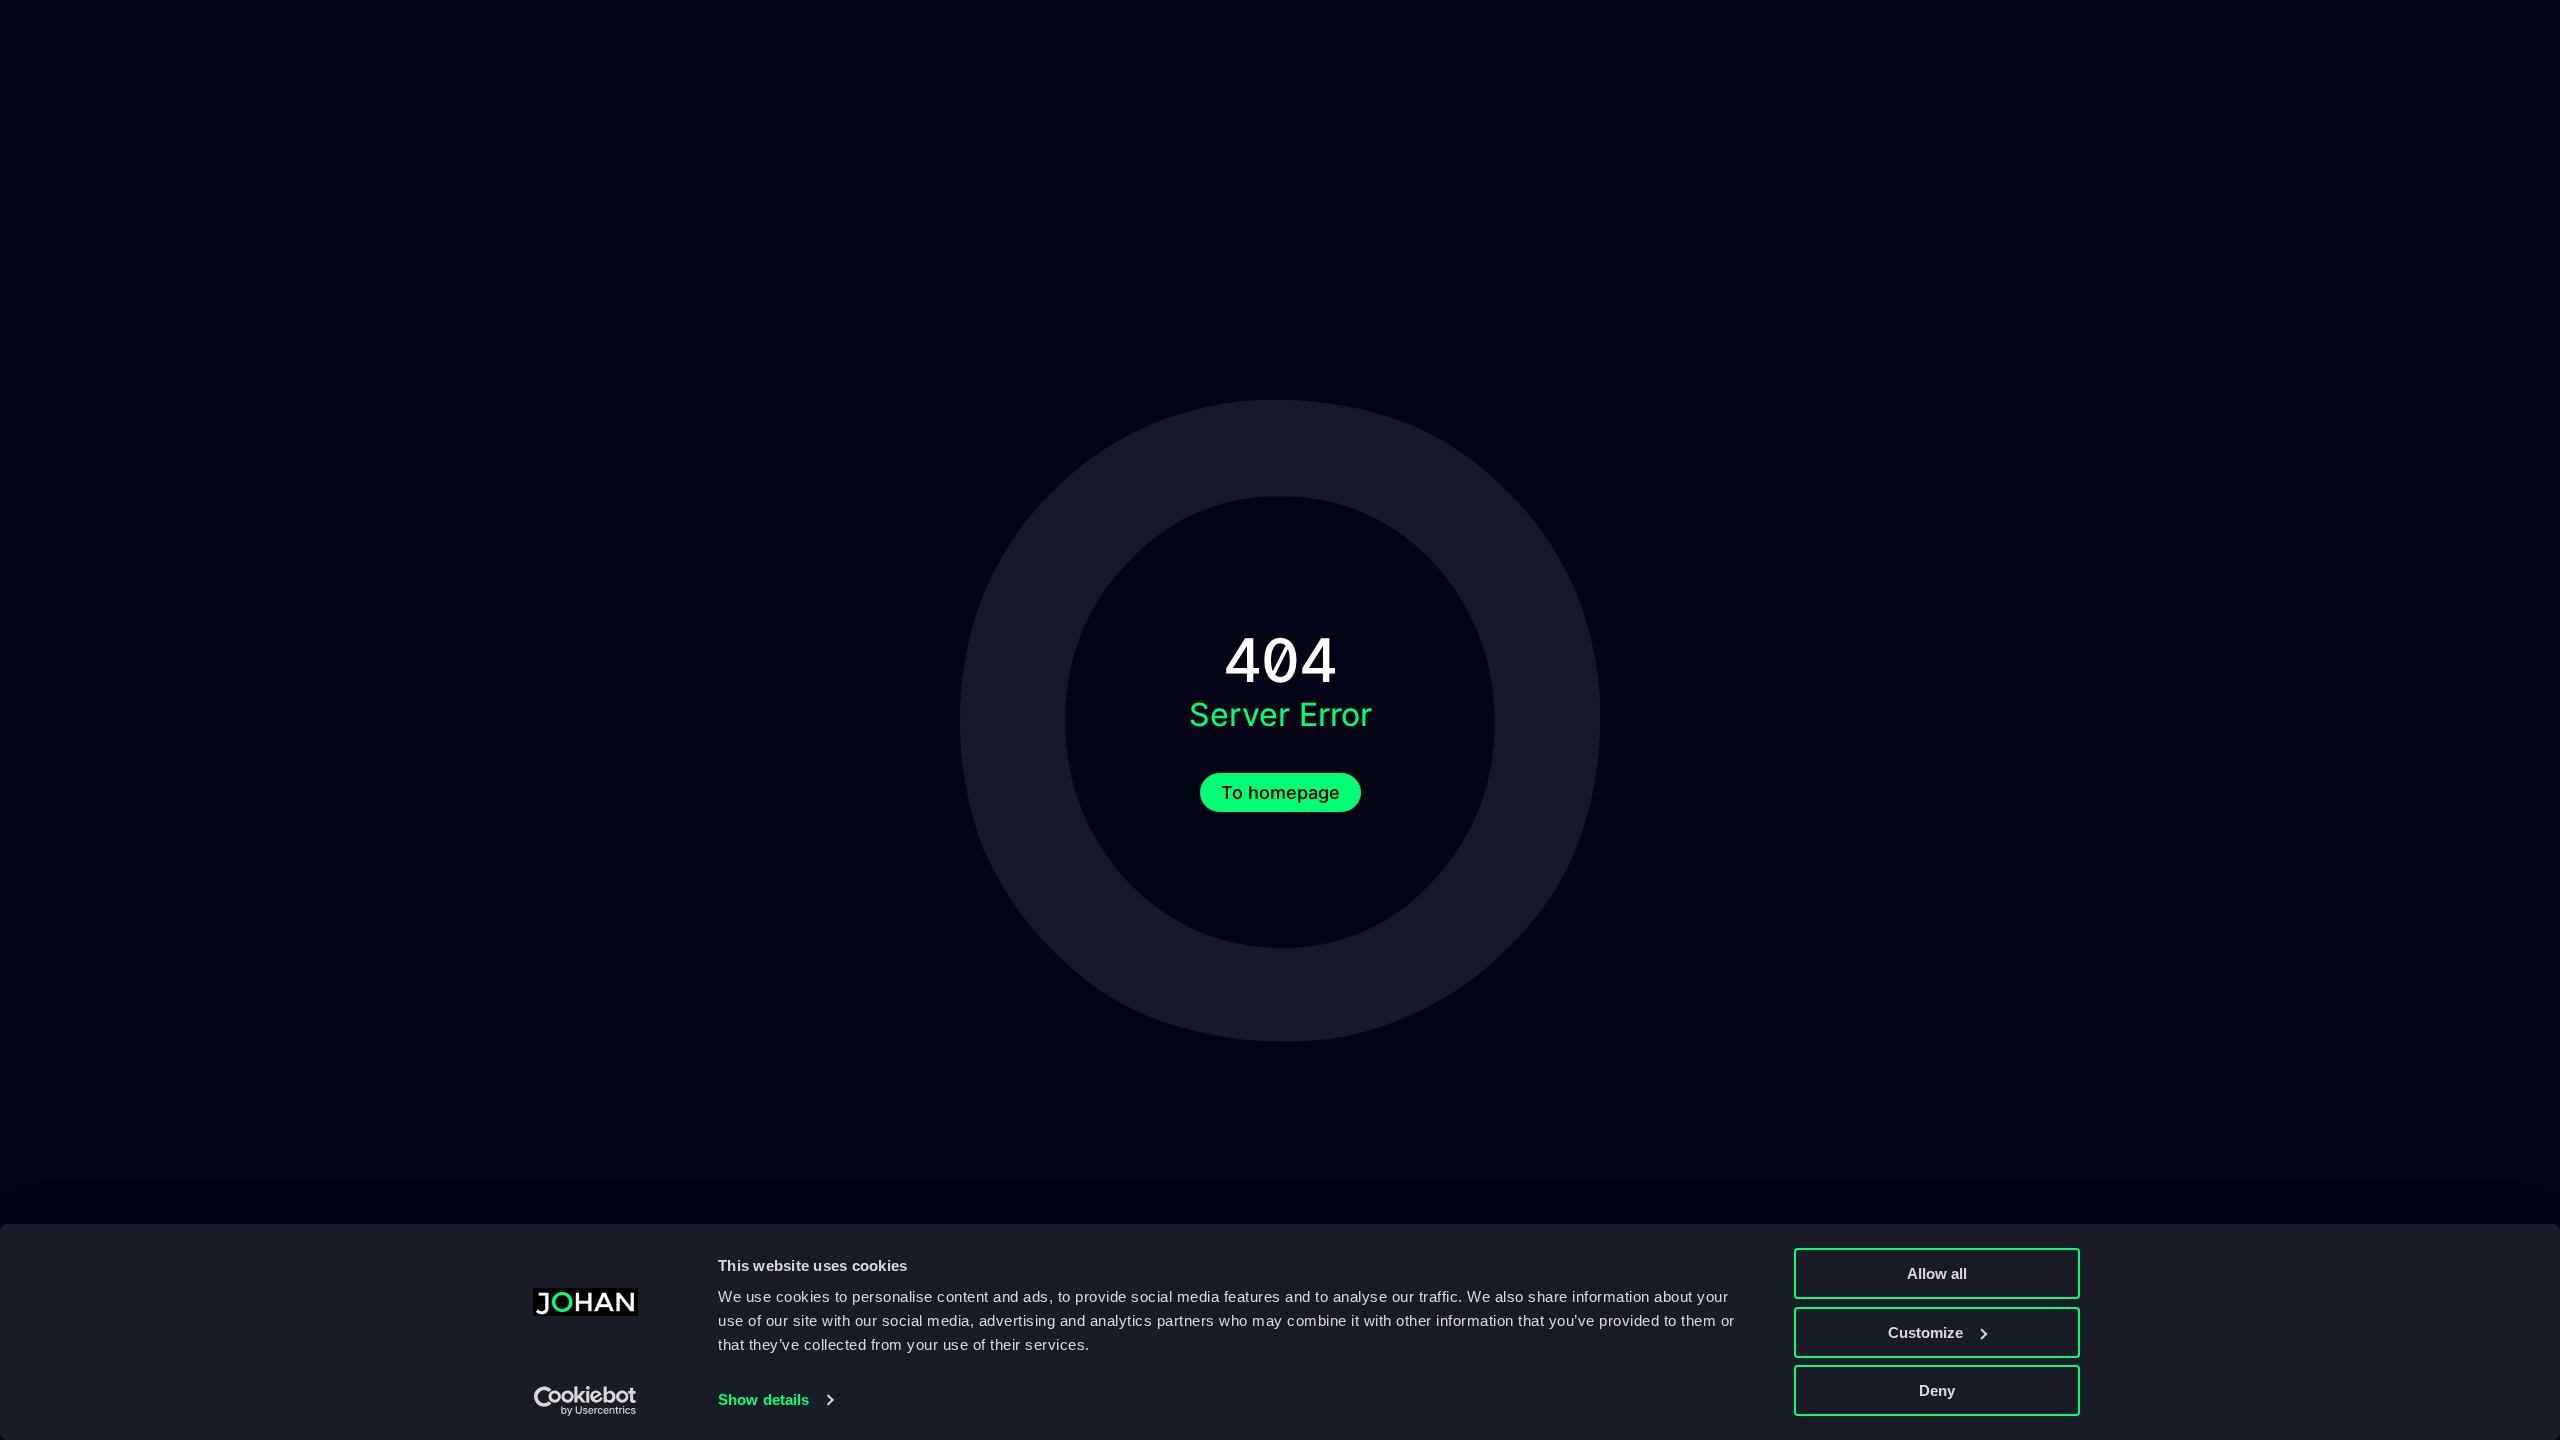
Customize (1925, 1332)
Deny (1937, 1390)
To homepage (1280, 792)
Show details (763, 1399)
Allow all (1937, 1273)
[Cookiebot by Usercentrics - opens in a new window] (585, 1401)
